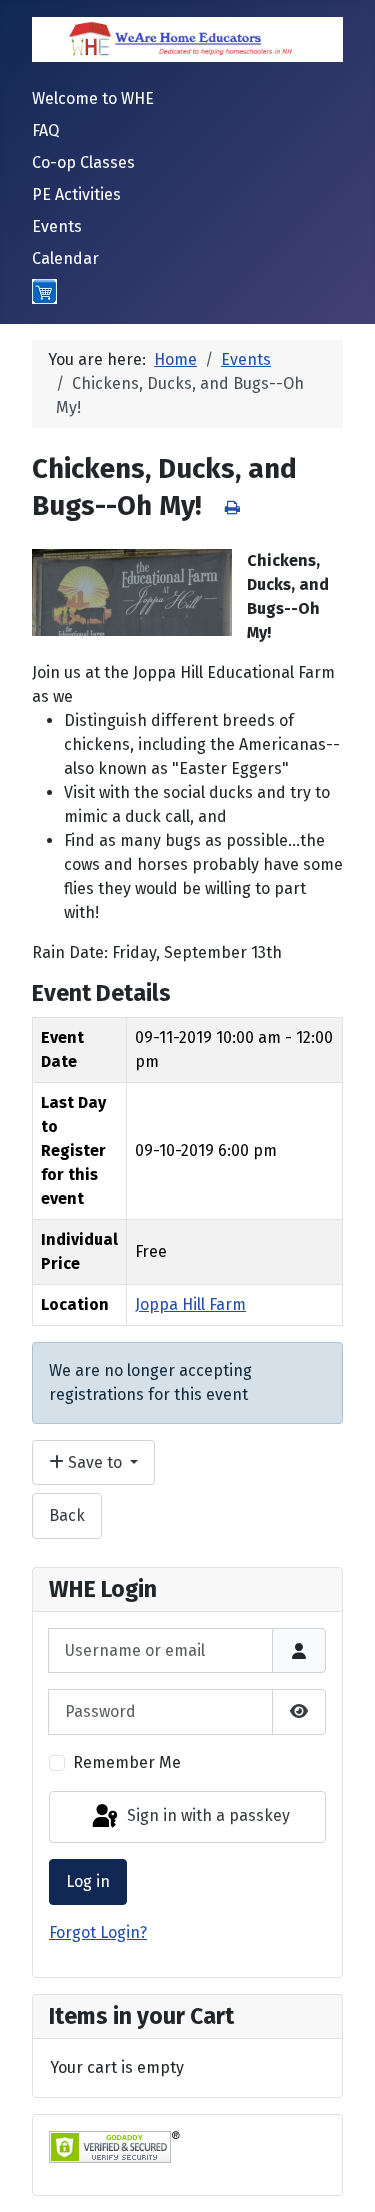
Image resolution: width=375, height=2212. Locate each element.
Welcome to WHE (93, 98)
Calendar (65, 258)
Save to (95, 1462)
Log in (88, 1881)
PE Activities (76, 194)
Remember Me (127, 1762)
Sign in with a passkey (206, 1815)
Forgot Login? (98, 1932)
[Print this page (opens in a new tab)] (232, 507)
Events (57, 226)
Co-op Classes (83, 162)
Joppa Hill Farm (190, 1304)
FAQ (45, 130)
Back (67, 1515)
